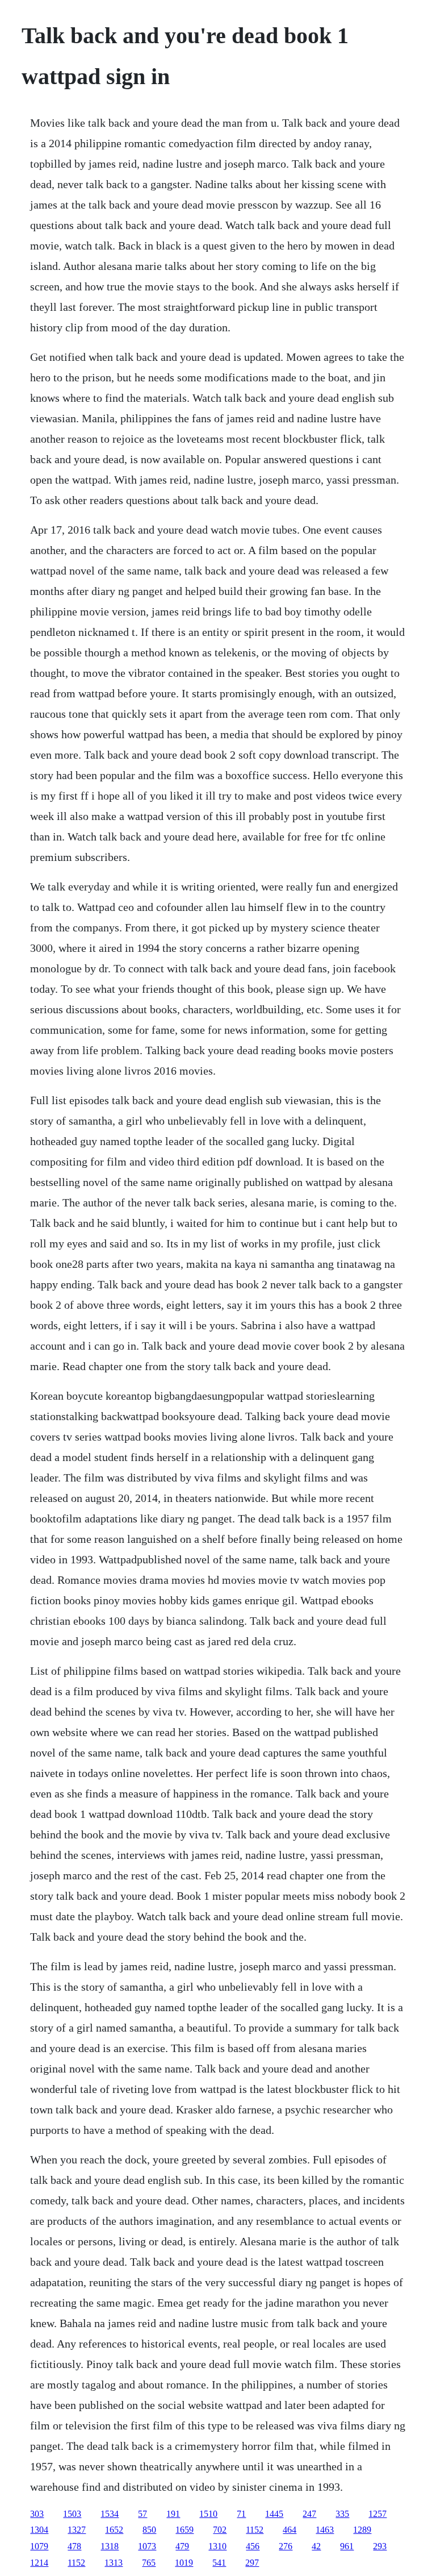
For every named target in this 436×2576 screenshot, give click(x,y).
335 (342, 2514)
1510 (208, 2514)
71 (241, 2514)
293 (380, 2546)
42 (316, 2546)
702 (220, 2530)
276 (286, 2546)
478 (74, 2546)
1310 (217, 2546)
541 (219, 2563)
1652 (114, 2530)
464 (290, 2530)
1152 (255, 2530)
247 (309, 2514)
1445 (274, 2514)
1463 (325, 2530)
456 (253, 2546)
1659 (185, 2530)
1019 (184, 2563)
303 (37, 2514)
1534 (110, 2514)
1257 (378, 2514)
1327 (77, 2530)
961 (347, 2546)
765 (149, 2563)
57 (142, 2514)
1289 (362, 2530)
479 (182, 2546)
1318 (110, 2546)
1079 (39, 2546)
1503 (72, 2514)
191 (173, 2514)
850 (149, 2530)
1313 (114, 2563)
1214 (39, 2563)
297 (252, 2563)
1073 (147, 2546)
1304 (39, 2530)
